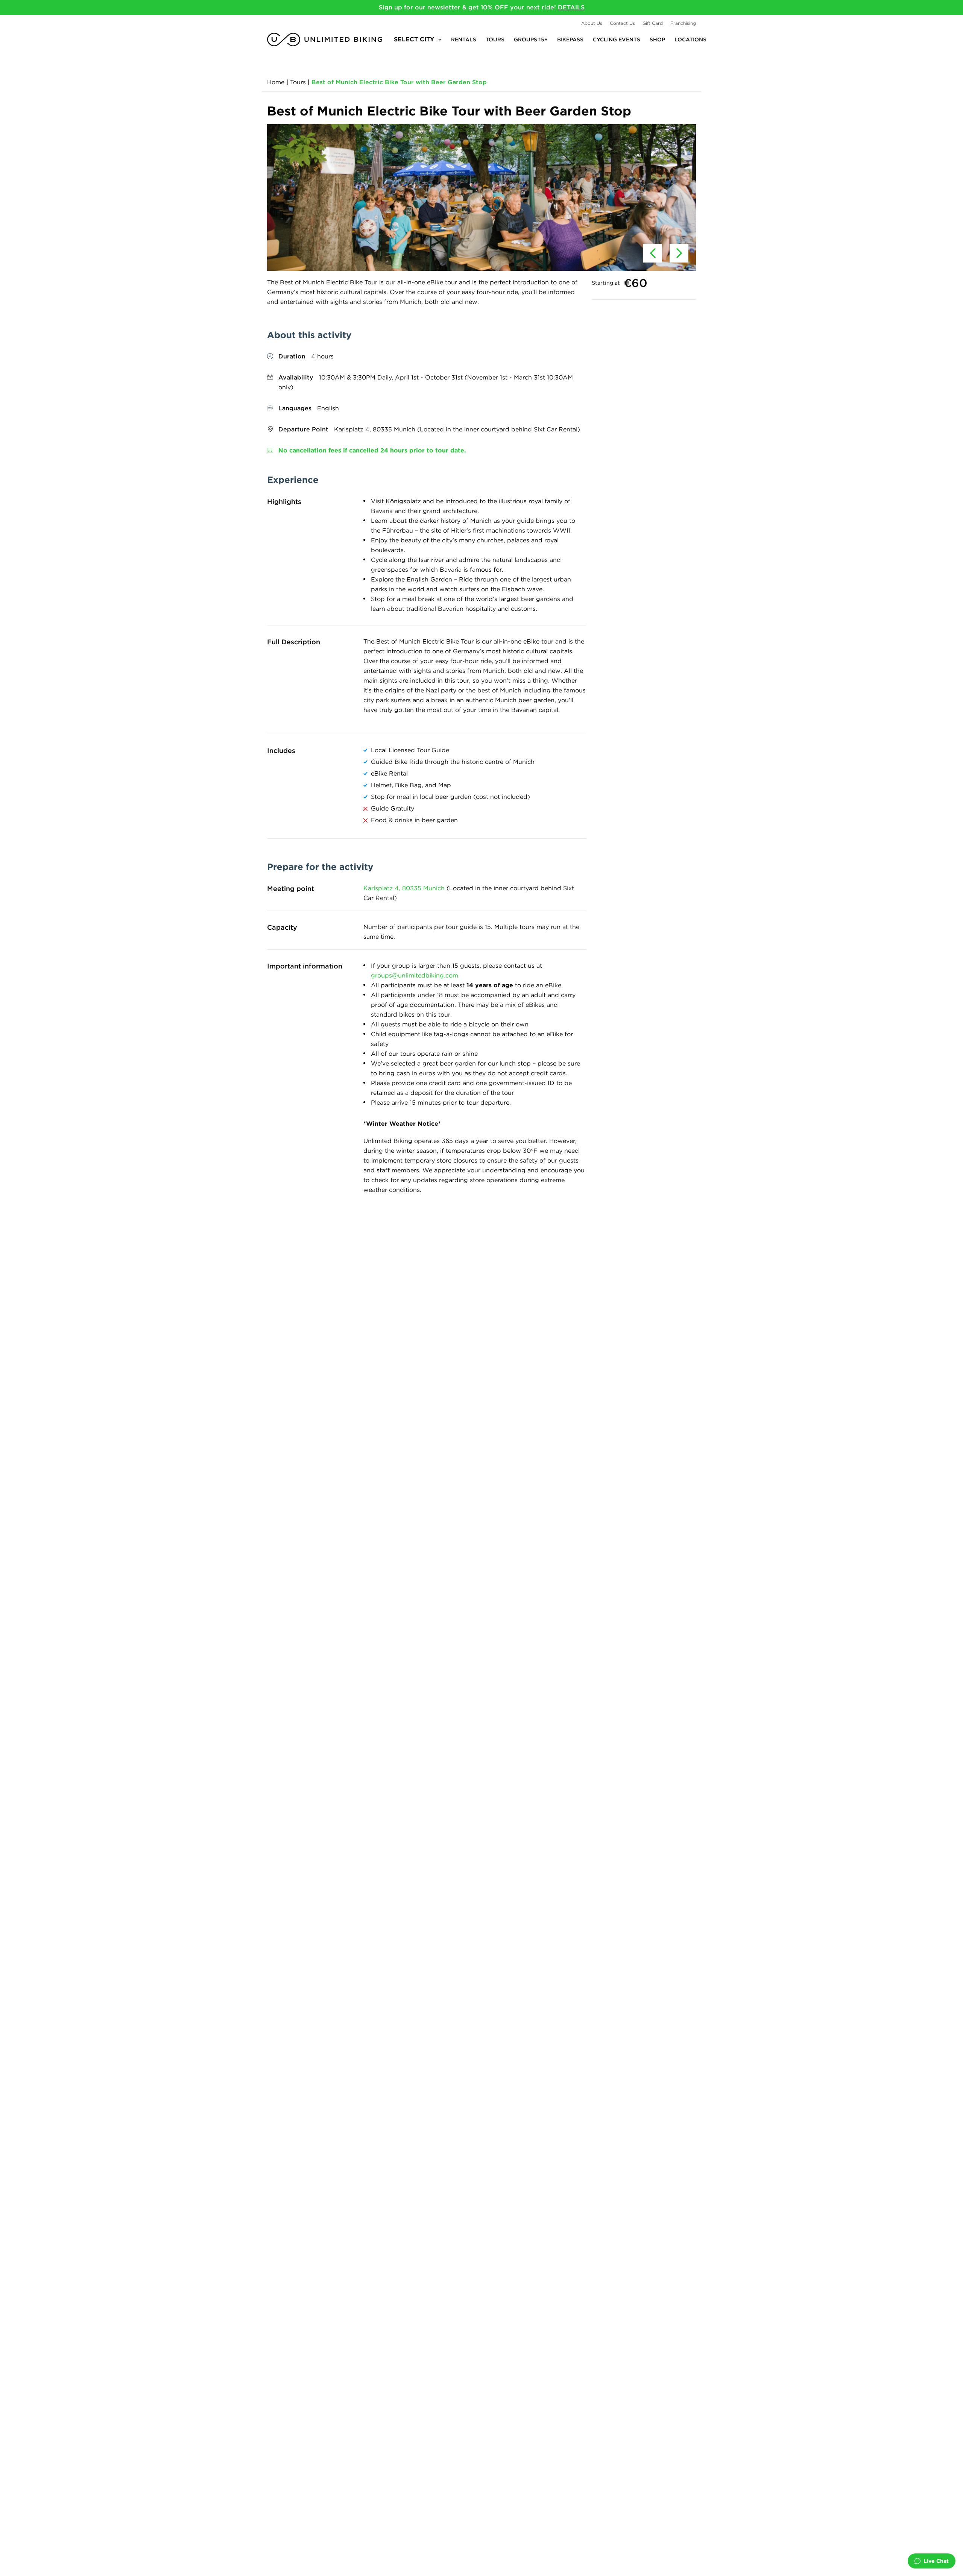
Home (276, 82)
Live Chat (936, 2561)
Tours (495, 39)
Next (679, 253)
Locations (690, 39)
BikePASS (570, 39)
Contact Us (622, 23)
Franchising (683, 23)
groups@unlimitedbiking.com (415, 975)
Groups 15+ (531, 39)
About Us (592, 23)
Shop (657, 39)
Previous (653, 253)
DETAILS (571, 7)
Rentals (464, 39)
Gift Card (653, 23)
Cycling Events (617, 39)
